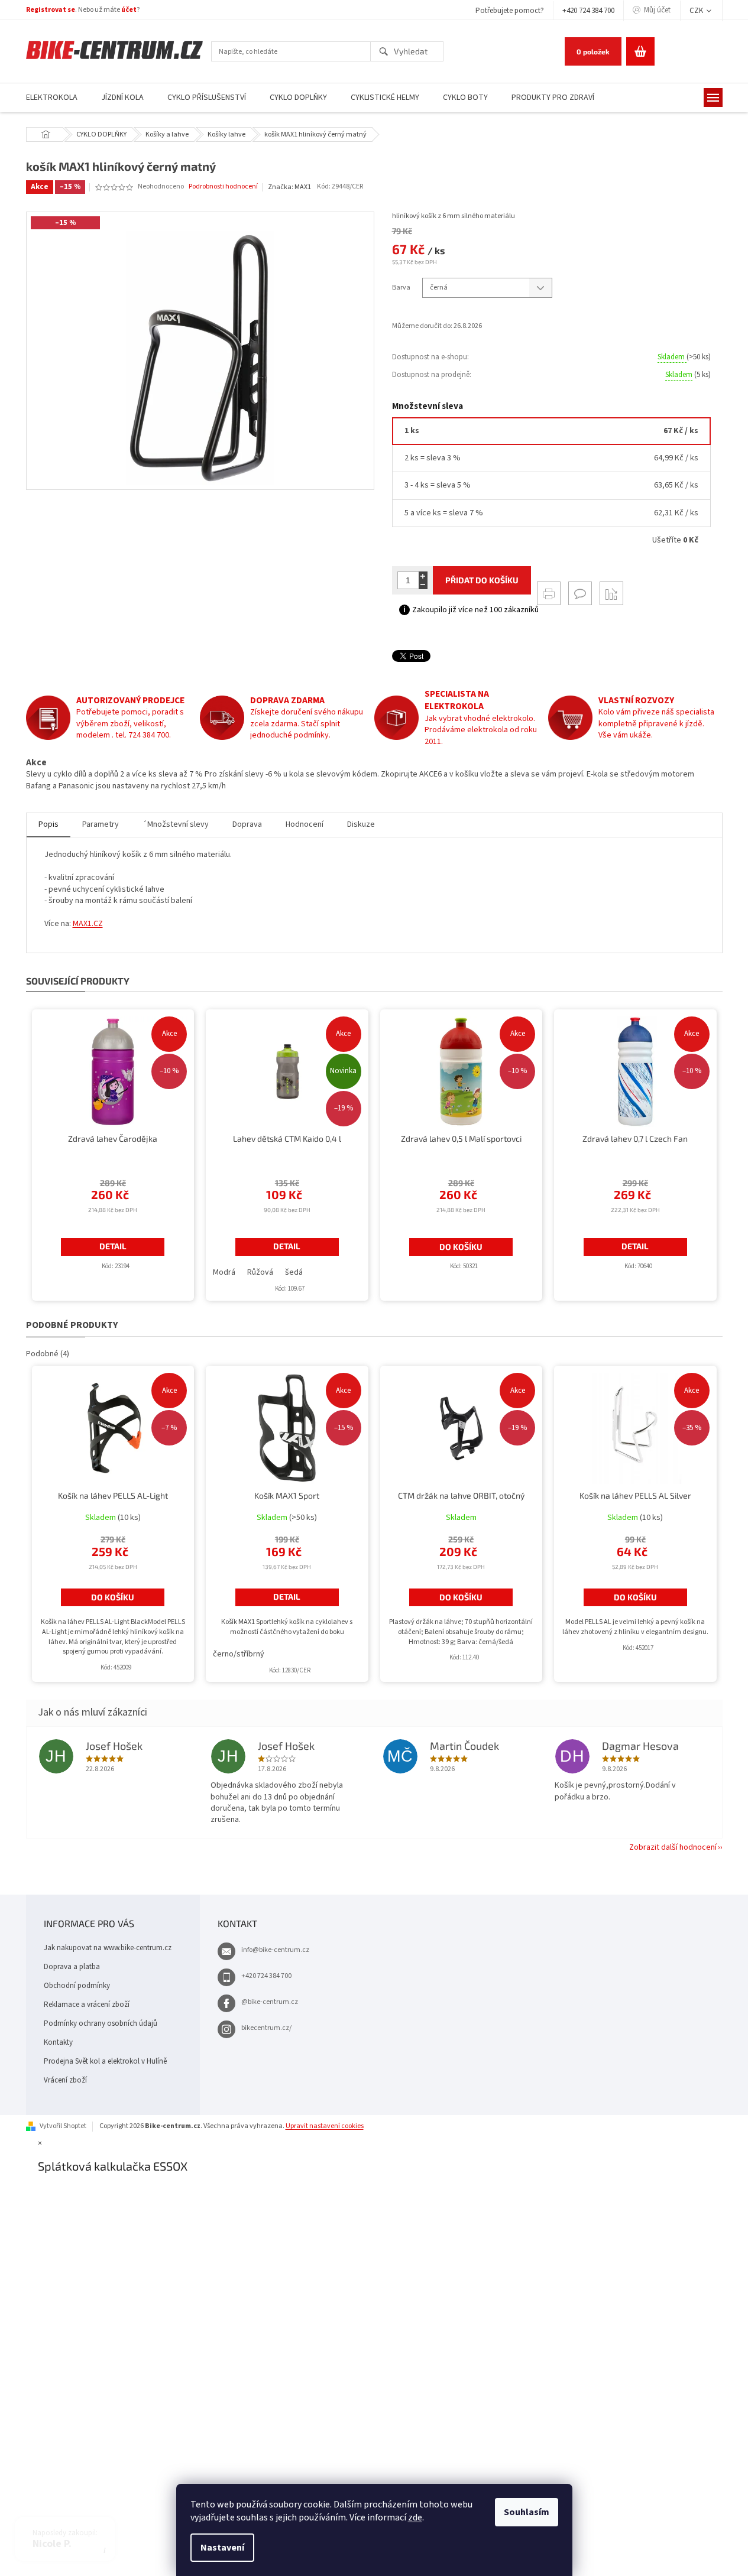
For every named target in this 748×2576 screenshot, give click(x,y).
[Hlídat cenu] (611, 593)
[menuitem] (52, 98)
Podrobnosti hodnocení (223, 187)
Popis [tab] (48, 824)
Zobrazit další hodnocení (673, 1847)
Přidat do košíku (482, 580)
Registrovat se (51, 10)
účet (129, 10)
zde (415, 2517)
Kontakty (58, 2042)
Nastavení (222, 2548)
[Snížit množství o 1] (423, 585)
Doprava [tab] (247, 824)
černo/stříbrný (239, 1654)
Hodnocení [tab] (305, 824)
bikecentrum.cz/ (266, 2028)
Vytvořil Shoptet (63, 2126)
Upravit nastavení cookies (325, 2126)
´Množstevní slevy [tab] (176, 824)
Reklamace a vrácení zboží (87, 2005)
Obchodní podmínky (77, 1986)
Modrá (224, 1272)
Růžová (260, 1272)
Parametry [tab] (101, 824)
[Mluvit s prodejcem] (580, 593)
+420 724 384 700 (588, 11)
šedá (294, 1272)
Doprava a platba (72, 1967)
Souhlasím (527, 2512)
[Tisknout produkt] (549, 593)
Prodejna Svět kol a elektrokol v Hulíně (105, 2061)
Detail (113, 1246)
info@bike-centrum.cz (275, 1950)
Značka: (289, 187)
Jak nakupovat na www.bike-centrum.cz (108, 1948)
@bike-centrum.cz (270, 2002)
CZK (697, 11)
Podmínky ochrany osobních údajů (101, 2023)
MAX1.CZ (88, 924)
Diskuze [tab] (361, 824)
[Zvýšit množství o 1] (423, 576)
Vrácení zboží (65, 2080)
